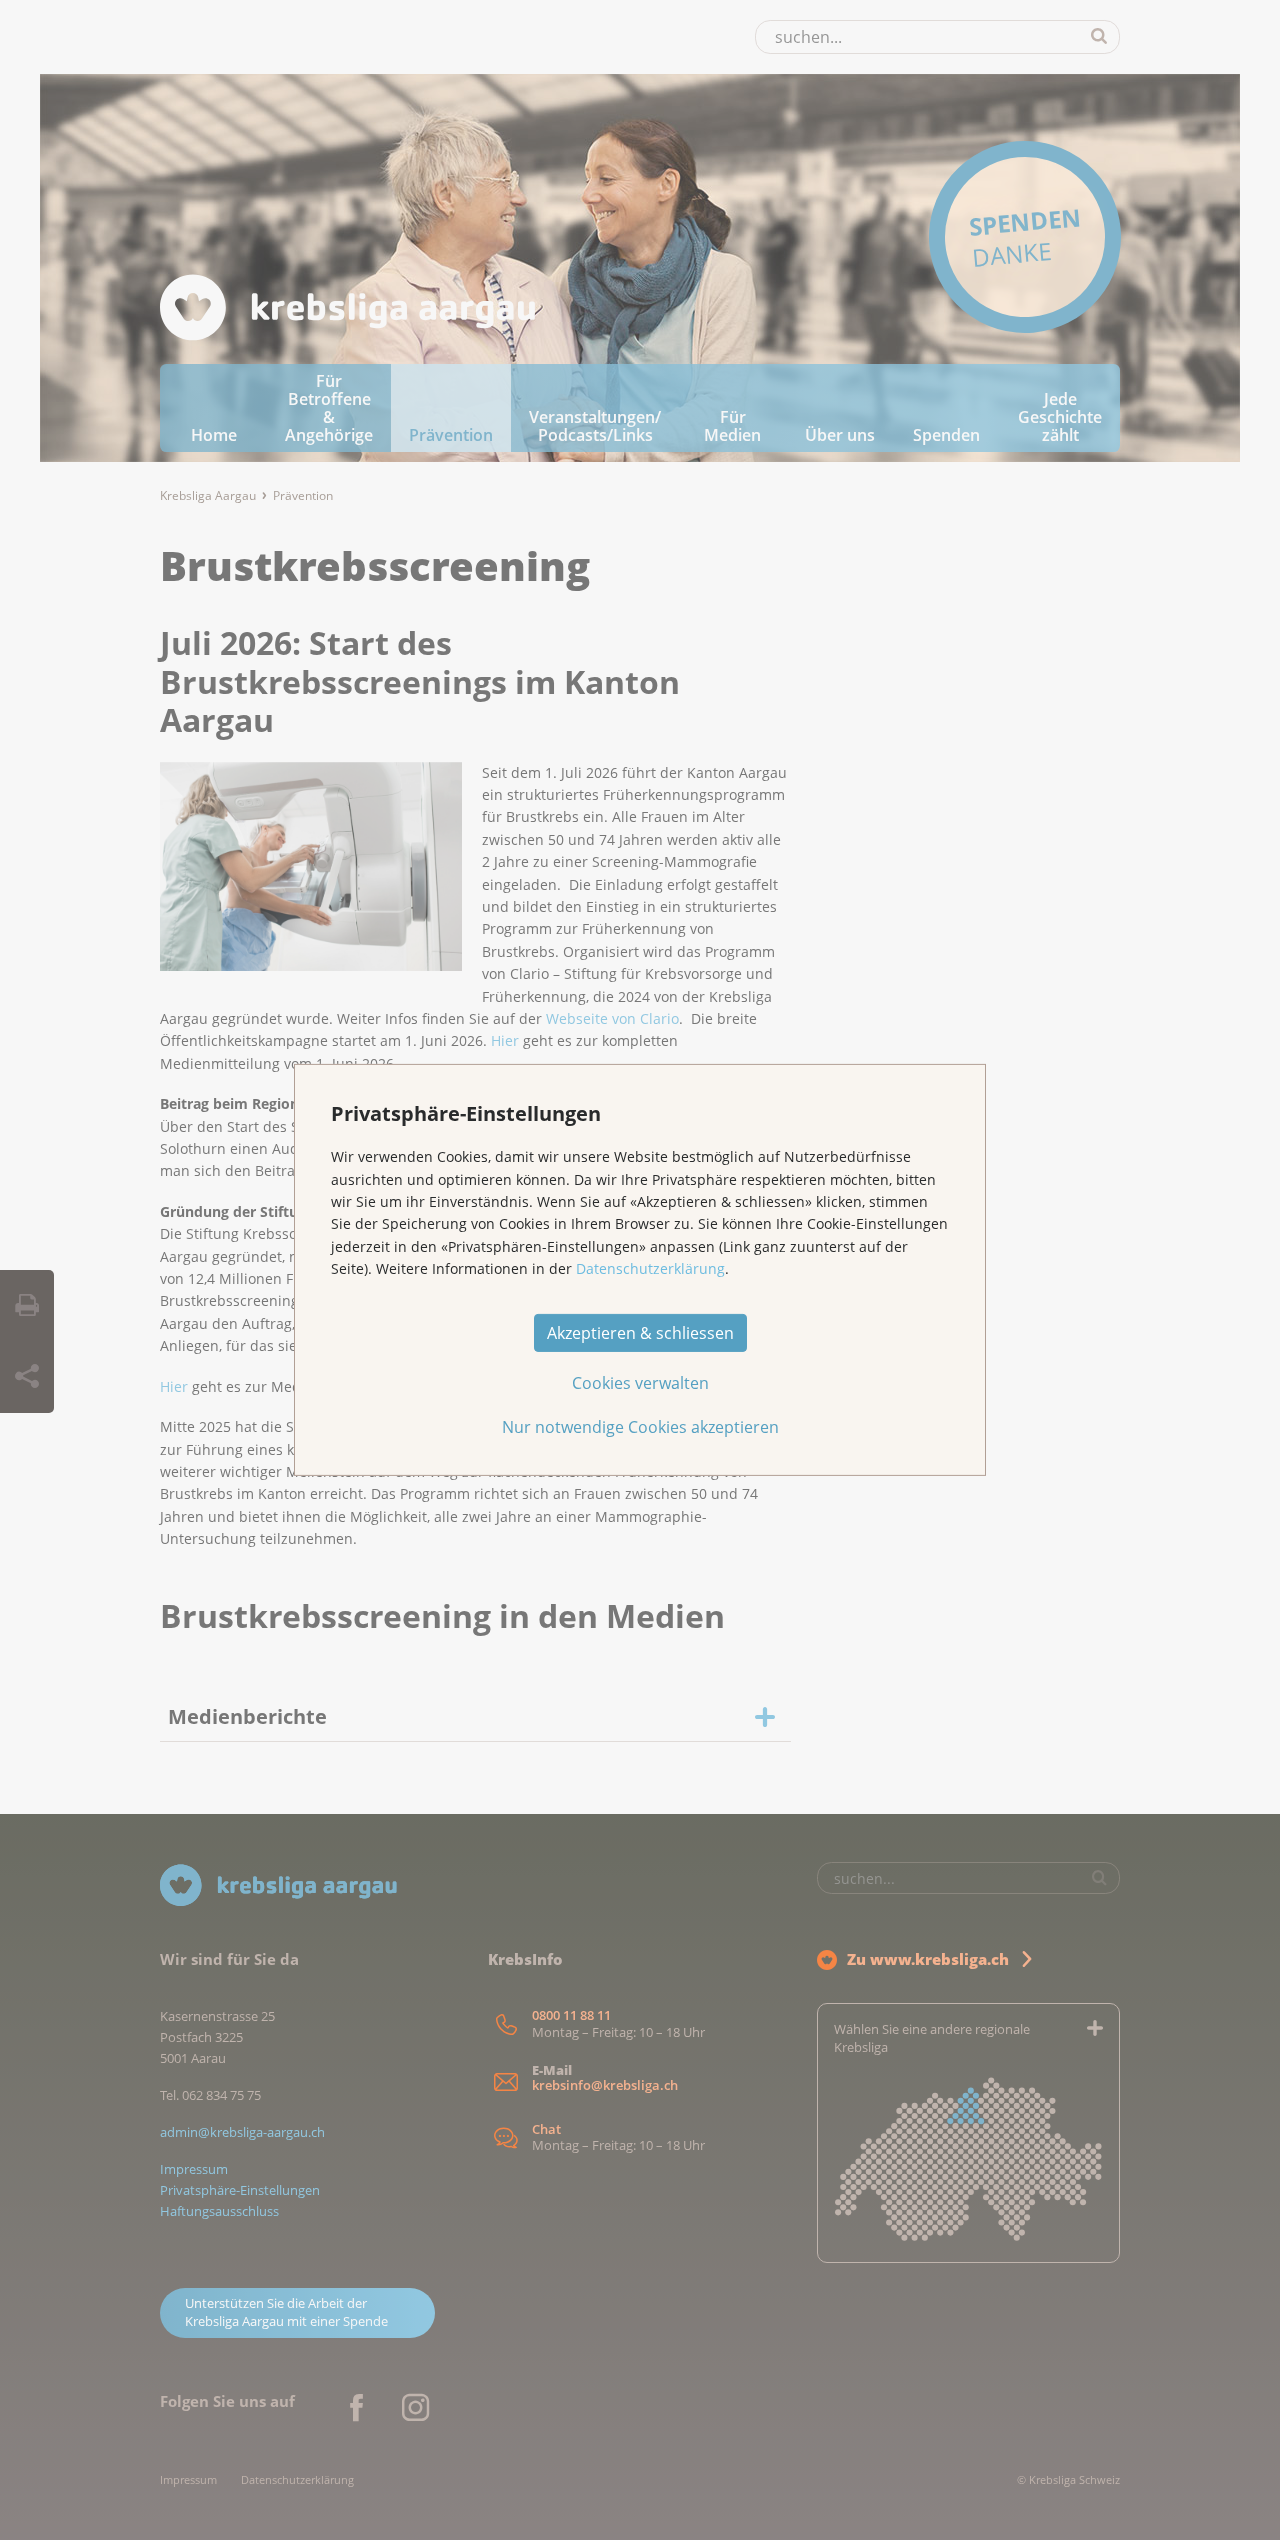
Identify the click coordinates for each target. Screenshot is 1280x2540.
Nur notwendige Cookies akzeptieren (640, 1427)
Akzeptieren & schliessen (640, 1333)
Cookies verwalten (640, 1383)
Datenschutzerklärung (650, 1268)
